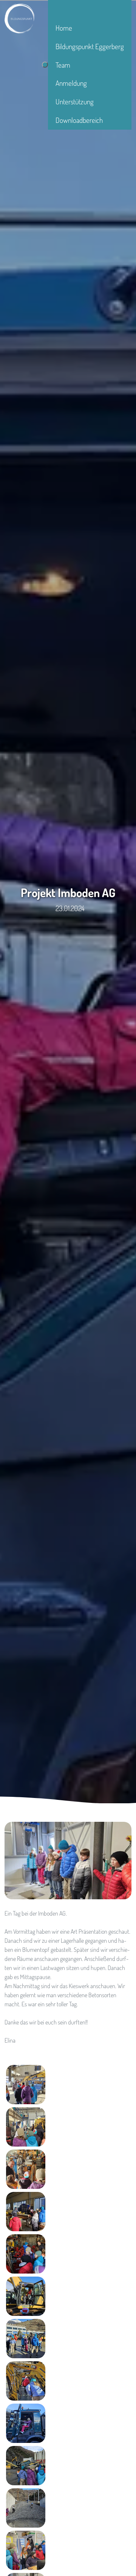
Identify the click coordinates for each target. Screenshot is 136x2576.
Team (63, 65)
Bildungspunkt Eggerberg (90, 46)
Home (64, 28)
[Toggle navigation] (45, 65)
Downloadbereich (79, 120)
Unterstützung (75, 102)
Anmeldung (71, 83)
